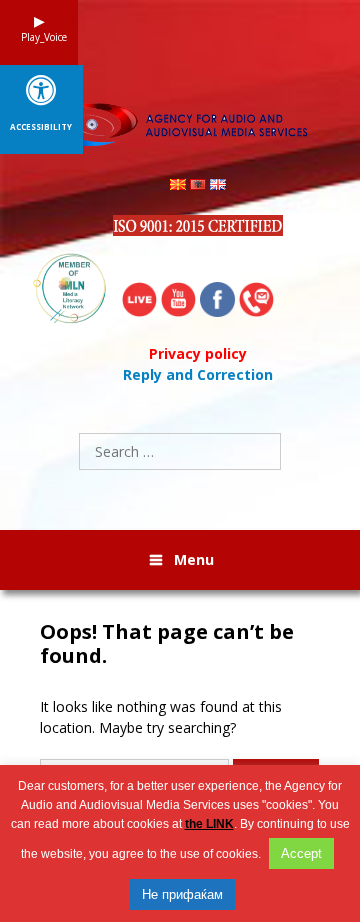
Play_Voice (39, 37)
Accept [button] (301, 853)
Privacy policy (198, 353)
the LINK (209, 824)
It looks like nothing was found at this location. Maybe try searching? (161, 717)
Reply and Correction (198, 374)
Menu (194, 559)
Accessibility (41, 127)
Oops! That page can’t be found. (167, 644)
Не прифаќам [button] (182, 894)
